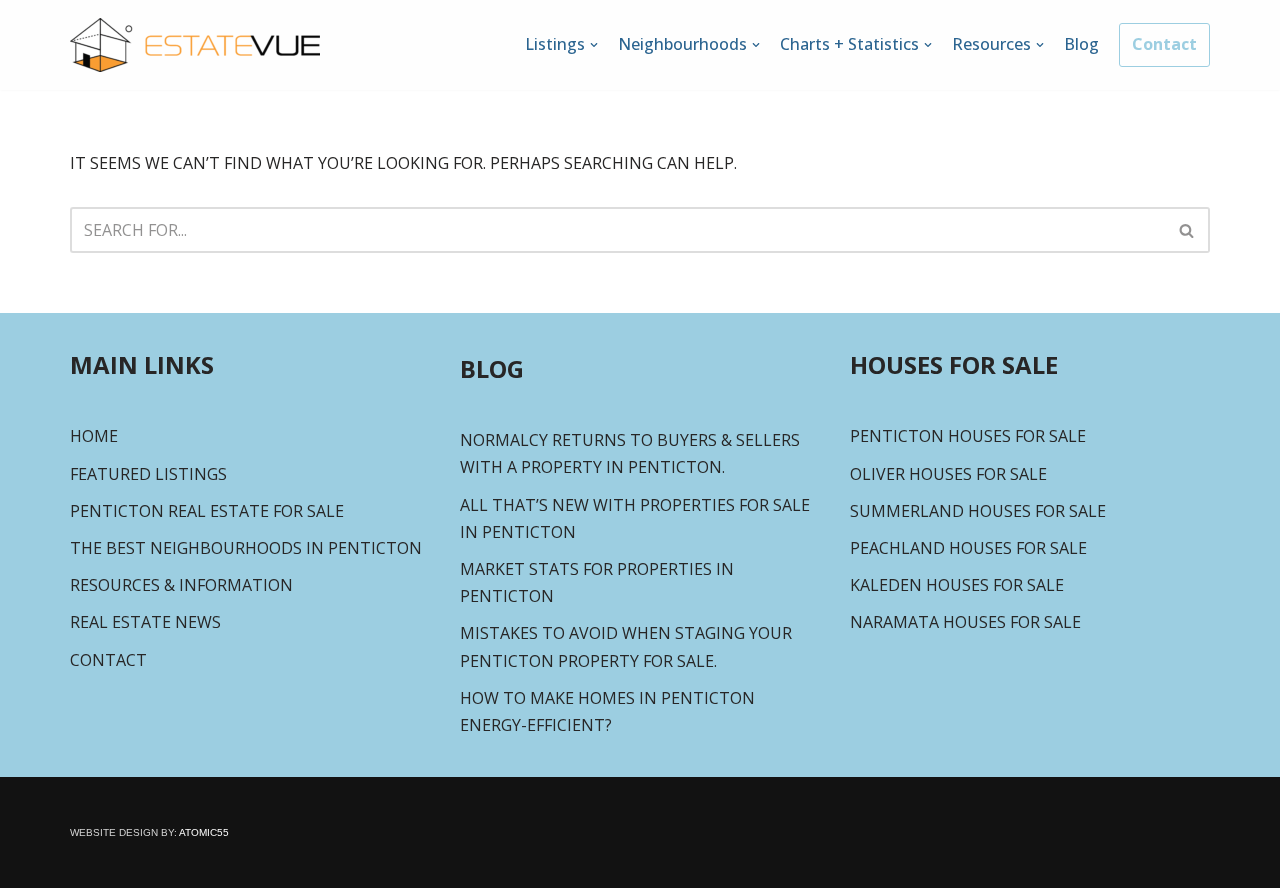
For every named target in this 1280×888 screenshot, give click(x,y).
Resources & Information (181, 585)
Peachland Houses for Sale (968, 548)
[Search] (1187, 230)
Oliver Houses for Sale (948, 474)
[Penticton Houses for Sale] (195, 45)
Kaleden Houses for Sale (957, 585)
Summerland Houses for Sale (978, 511)
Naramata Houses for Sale (965, 622)
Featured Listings (148, 474)
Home (94, 436)
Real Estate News (145, 622)
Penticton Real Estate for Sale (207, 511)
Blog (1081, 44)
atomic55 (203, 832)
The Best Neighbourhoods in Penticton (246, 548)
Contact (1164, 44)
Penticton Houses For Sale (968, 436)
